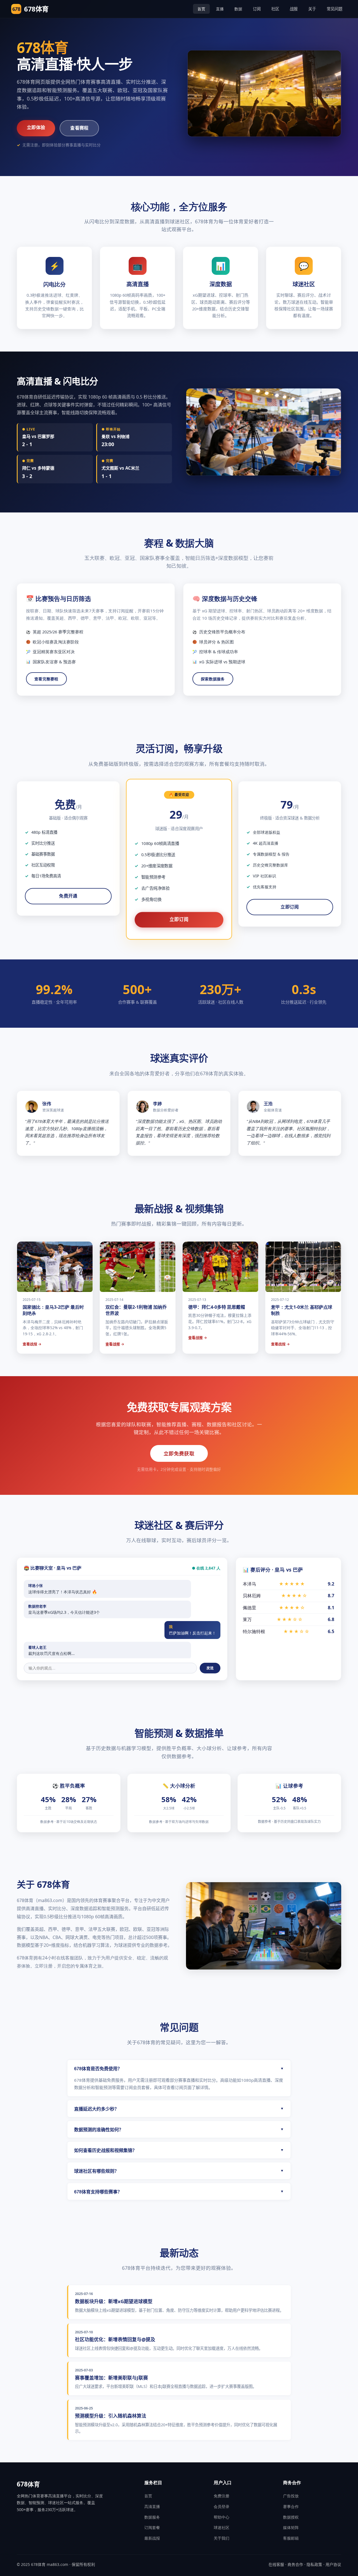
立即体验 (36, 127)
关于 (312, 9)
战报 (294, 9)
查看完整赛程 (46, 679)
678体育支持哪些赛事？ (179, 2192)
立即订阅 (179, 920)
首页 (201, 9)
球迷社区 (222, 2527)
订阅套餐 (152, 2527)
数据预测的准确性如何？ (179, 2130)
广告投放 (291, 2496)
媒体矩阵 (291, 2527)
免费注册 (222, 2496)
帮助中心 (222, 2517)
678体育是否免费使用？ (179, 2069)
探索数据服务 (213, 679)
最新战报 (152, 2538)
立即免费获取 (179, 1453)
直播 (220, 9)
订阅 (257, 9)
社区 (275, 9)
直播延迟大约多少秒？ (179, 2109)
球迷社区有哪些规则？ (179, 2171)
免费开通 (68, 896)
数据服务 (152, 2517)
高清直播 (152, 2506)
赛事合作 (291, 2506)
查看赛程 (79, 128)
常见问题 (335, 9)
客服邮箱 (291, 2538)
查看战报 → (32, 1344)
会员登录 (222, 2506)
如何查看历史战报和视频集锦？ (179, 2150)
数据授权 (291, 2517)
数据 (238, 9)
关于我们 (222, 2538)
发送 (210, 1668)
